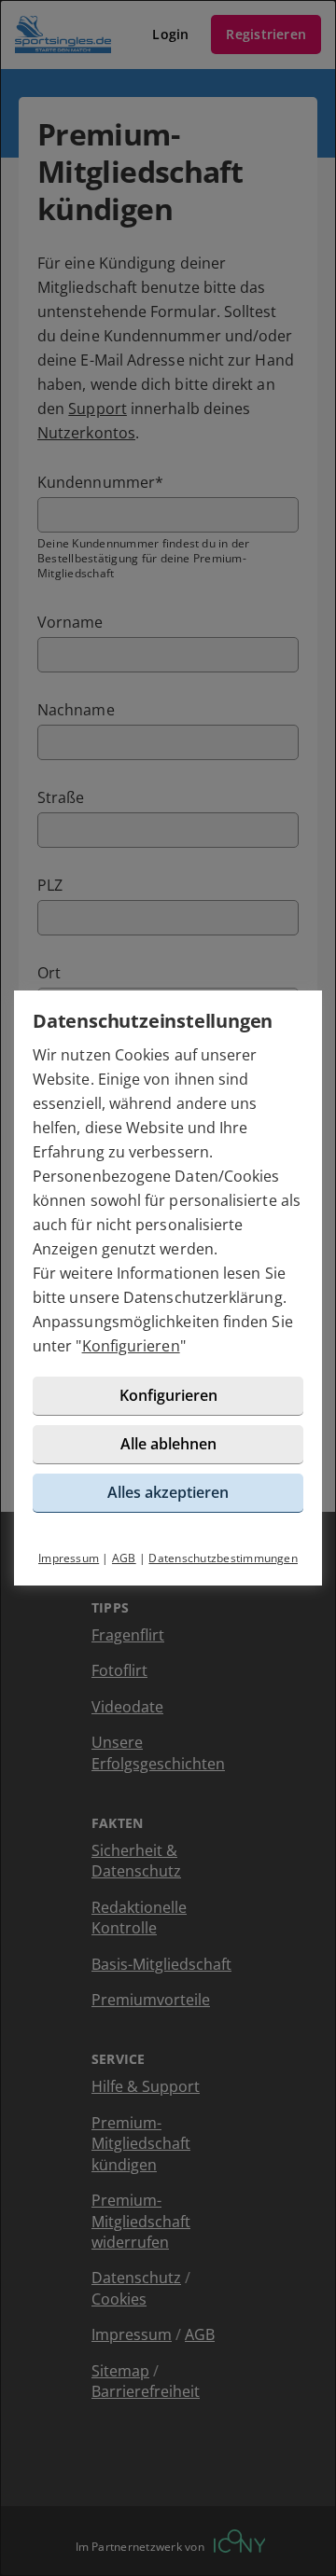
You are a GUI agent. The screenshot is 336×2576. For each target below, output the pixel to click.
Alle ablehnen (168, 1444)
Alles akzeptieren (168, 1492)
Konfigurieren (131, 1346)
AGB (124, 1558)
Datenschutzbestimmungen (223, 1558)
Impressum (69, 1558)
